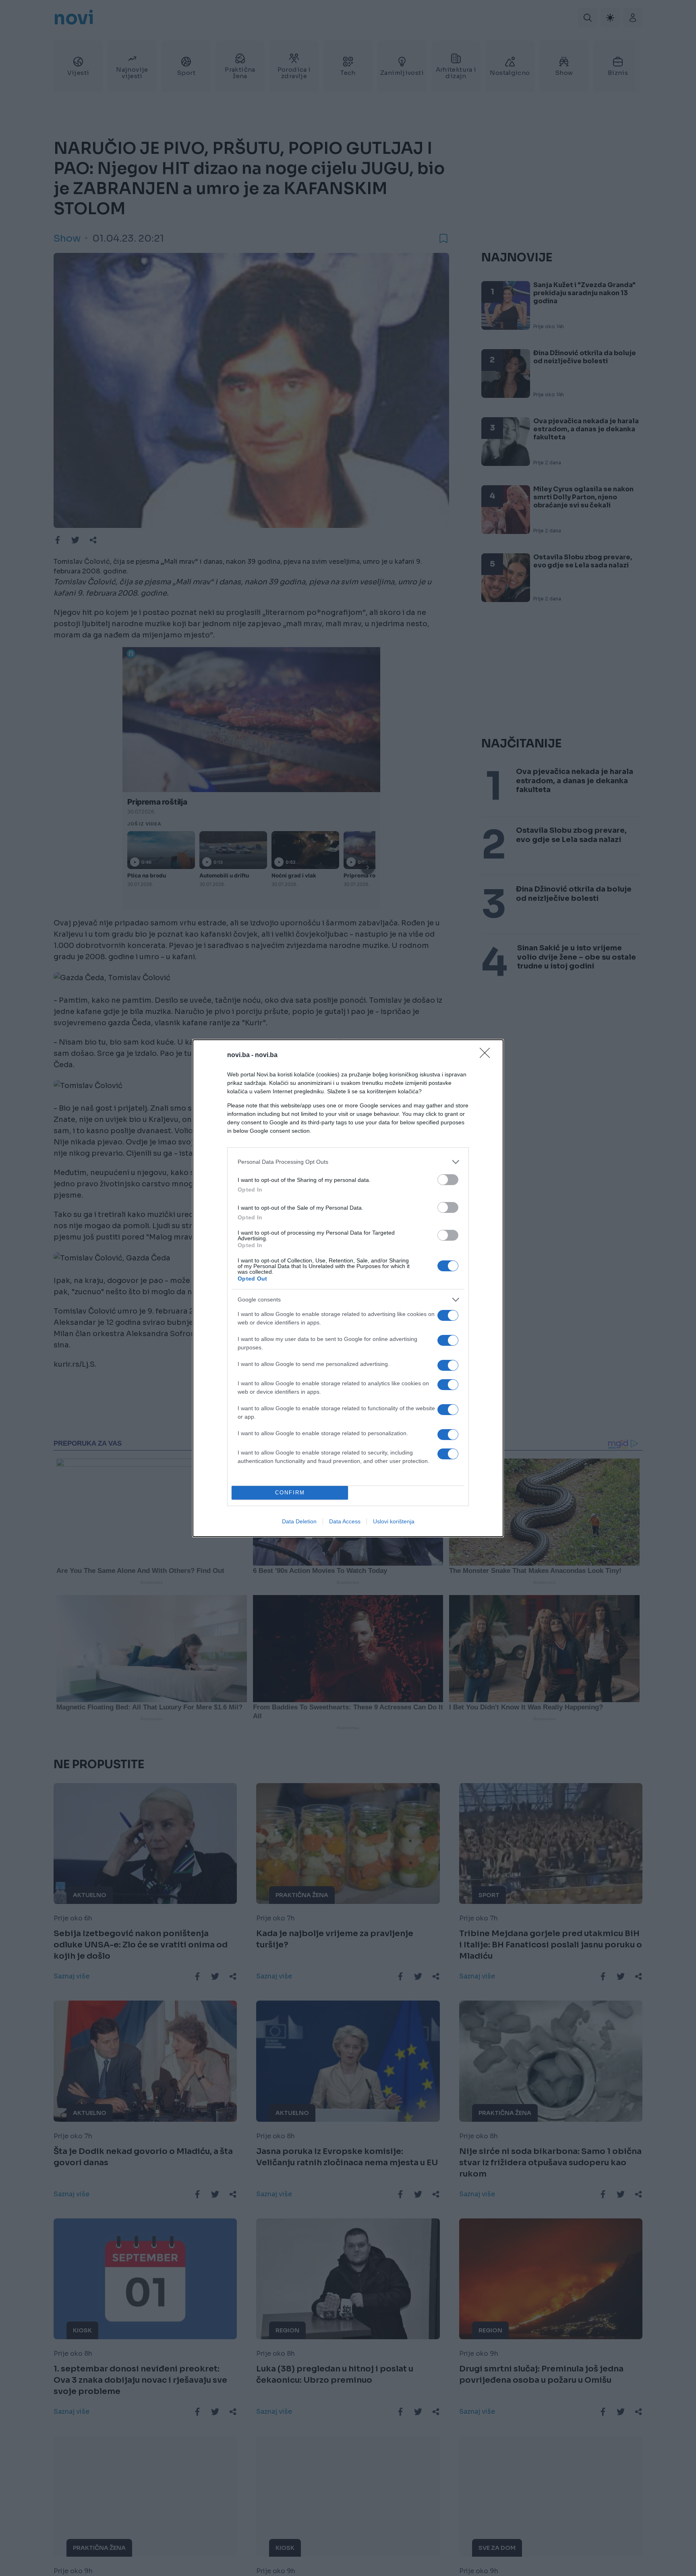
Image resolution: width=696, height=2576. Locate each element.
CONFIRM (290, 1493)
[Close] (487, 1055)
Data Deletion (299, 1521)
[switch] (448, 1180)
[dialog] (348, 1288)
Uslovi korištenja (394, 1521)
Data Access (345, 1521)
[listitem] (348, 1162)
